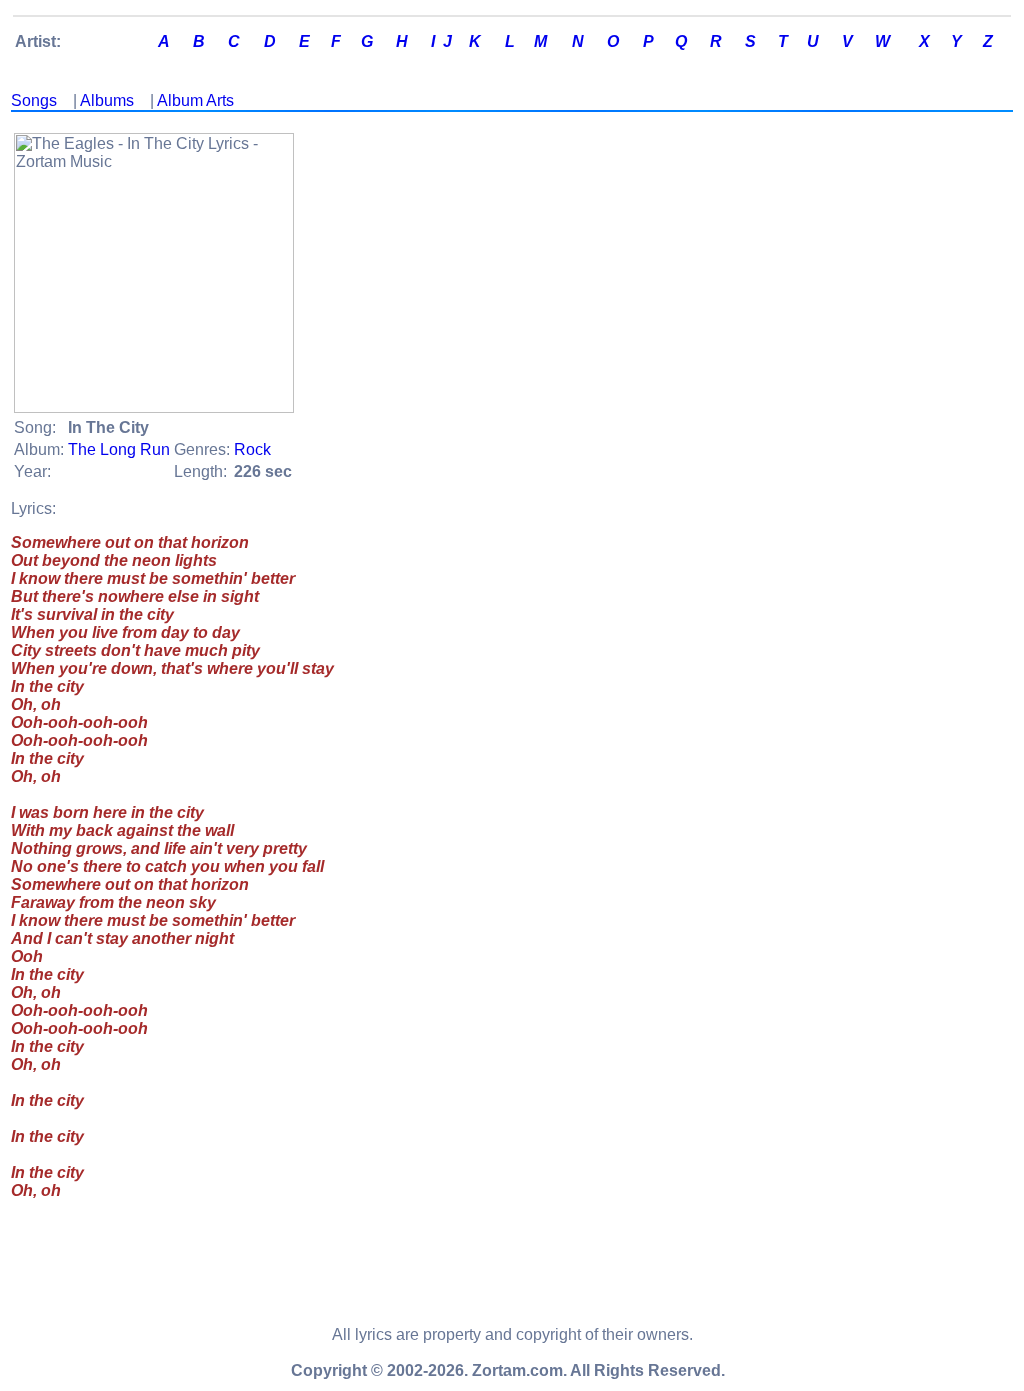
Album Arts (195, 100)
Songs (34, 100)
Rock (252, 449)
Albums (107, 100)
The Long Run (119, 449)
